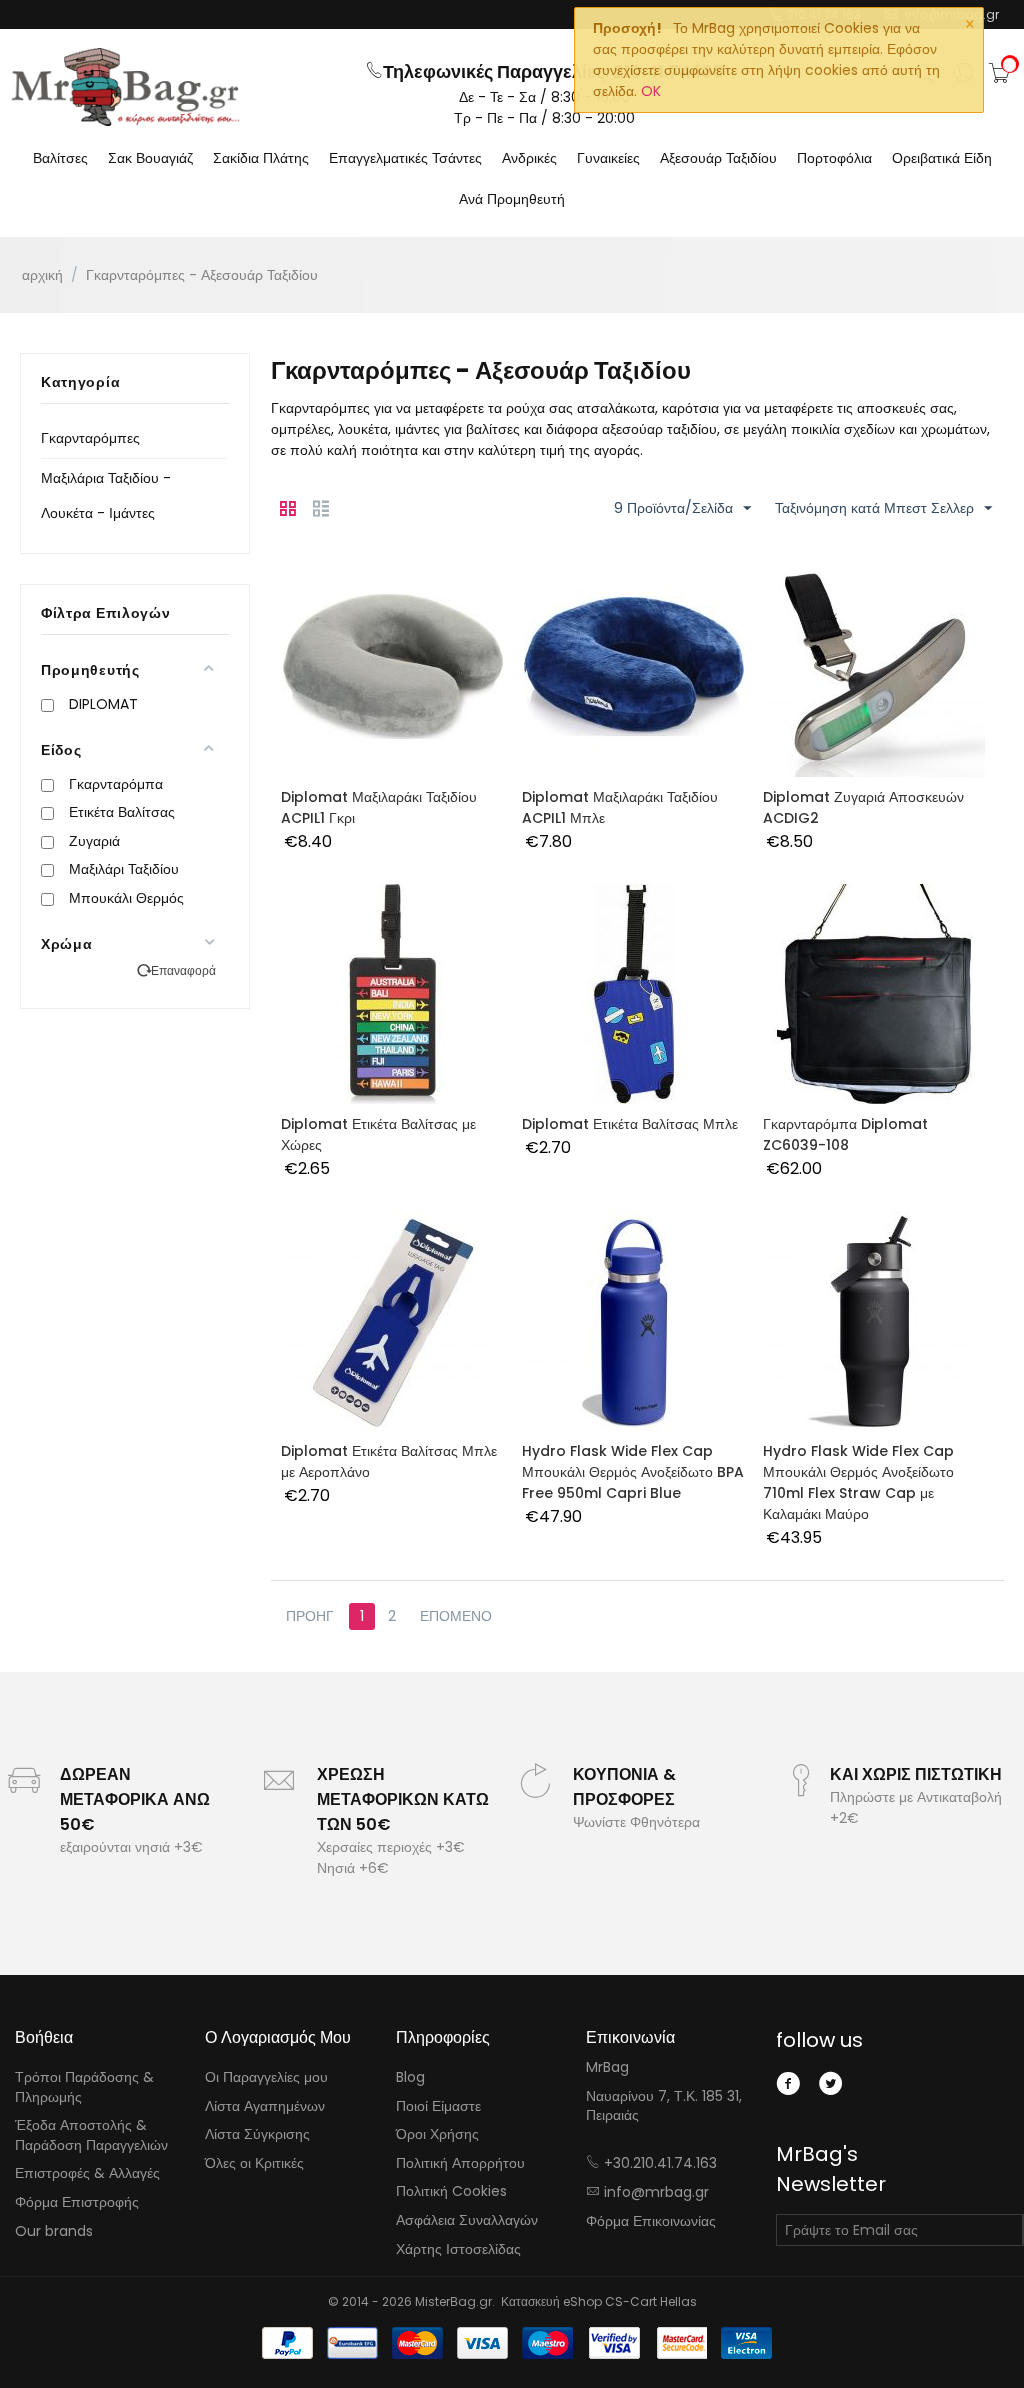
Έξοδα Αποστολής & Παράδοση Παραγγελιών (91, 2135)
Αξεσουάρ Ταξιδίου (718, 158)
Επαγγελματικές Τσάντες (405, 158)
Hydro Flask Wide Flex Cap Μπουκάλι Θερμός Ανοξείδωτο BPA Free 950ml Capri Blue (633, 1472)
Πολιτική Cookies (451, 2191)
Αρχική (42, 275)
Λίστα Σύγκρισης (257, 2134)
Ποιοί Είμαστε (438, 2106)
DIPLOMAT (103, 704)
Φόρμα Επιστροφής (77, 2202)
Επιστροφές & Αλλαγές (87, 2173)
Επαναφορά (183, 971)
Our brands (54, 2231)
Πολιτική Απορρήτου (460, 2163)
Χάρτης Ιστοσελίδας (458, 2249)
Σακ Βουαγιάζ (150, 158)
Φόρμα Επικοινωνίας (651, 2221)
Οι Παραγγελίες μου (266, 2077)
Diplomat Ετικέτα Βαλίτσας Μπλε (630, 1124)
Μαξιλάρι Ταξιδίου (124, 869)
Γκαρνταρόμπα (116, 784)
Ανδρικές (529, 158)
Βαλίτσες (60, 158)
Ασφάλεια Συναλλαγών (467, 2220)
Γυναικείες (608, 158)
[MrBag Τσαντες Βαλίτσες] (125, 87)
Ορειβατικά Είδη (942, 158)
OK (651, 91)
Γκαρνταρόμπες (90, 438)
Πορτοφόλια (834, 158)
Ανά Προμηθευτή (512, 199)
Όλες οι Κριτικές (254, 2163)
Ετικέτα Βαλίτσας (122, 812)
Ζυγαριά (94, 841)
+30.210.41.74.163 (660, 2163)
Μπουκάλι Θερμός (126, 898)
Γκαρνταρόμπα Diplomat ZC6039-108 (845, 1134)
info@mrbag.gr (656, 2192)
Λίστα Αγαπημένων (265, 2106)
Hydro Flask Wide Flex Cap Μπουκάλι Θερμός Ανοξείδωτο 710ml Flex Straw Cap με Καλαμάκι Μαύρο (858, 1482)
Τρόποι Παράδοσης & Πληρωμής (84, 2087)
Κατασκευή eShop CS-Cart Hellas (599, 2301)
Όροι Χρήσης (437, 2134)
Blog (410, 2077)
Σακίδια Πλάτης (261, 158)
